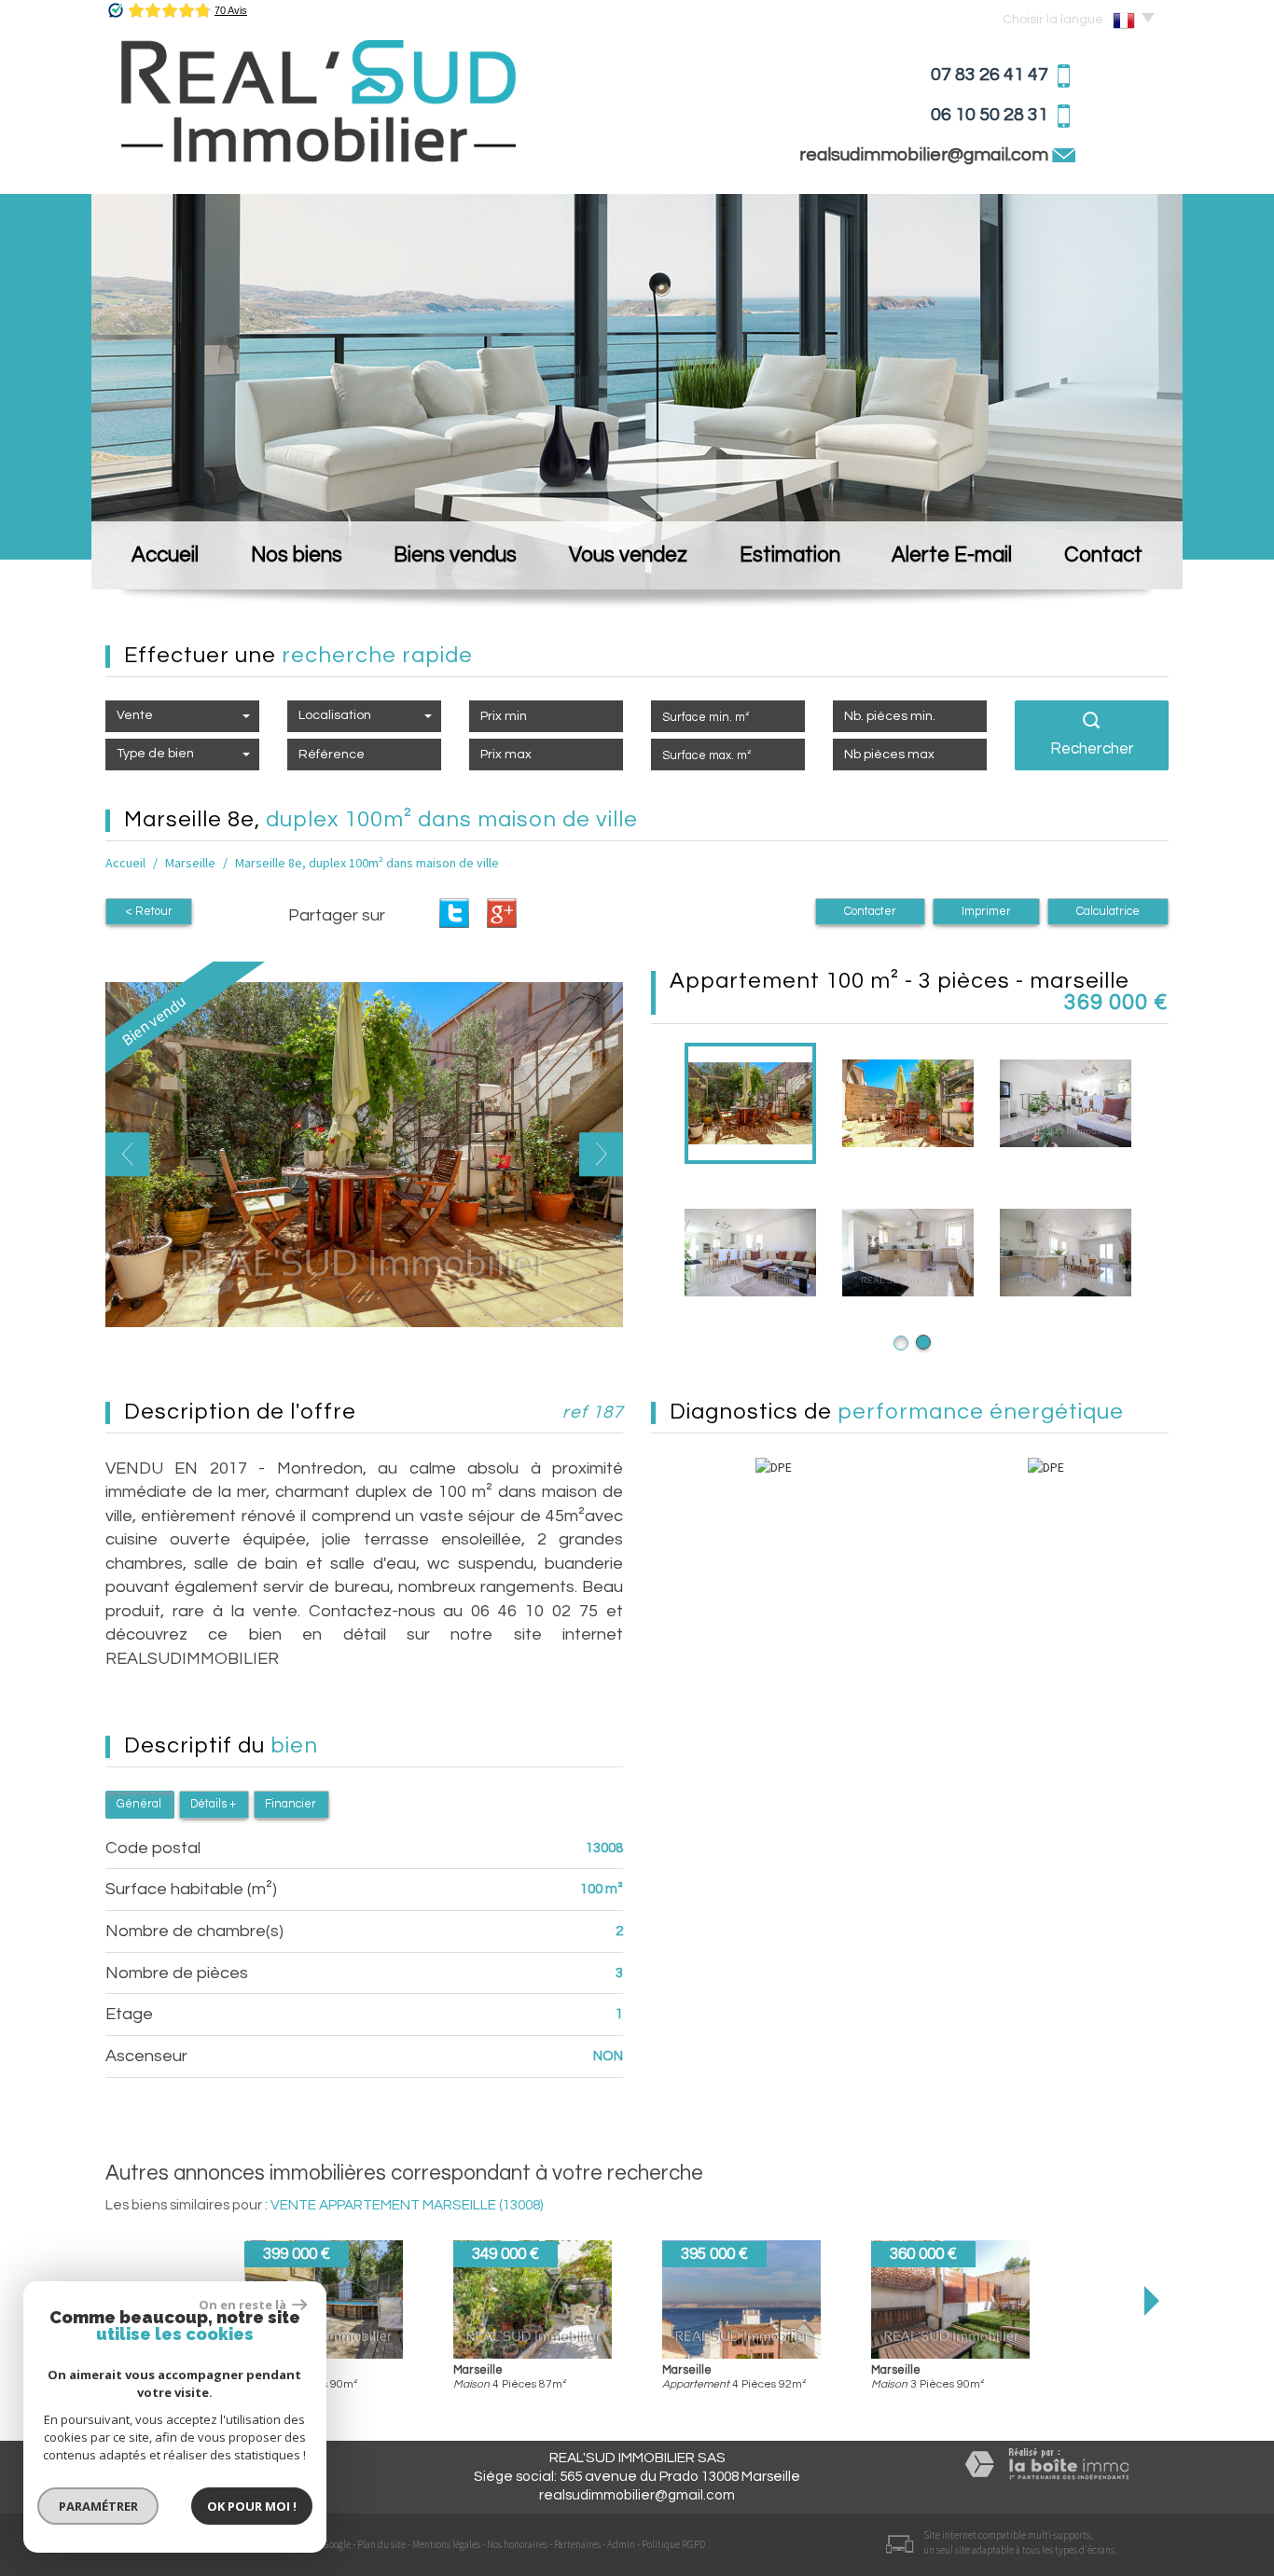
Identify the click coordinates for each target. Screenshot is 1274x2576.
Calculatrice (1108, 912)
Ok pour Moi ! (252, 2506)
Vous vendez (628, 555)
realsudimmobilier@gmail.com (926, 155)
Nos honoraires (517, 2544)
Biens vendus (455, 555)
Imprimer (986, 912)
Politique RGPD (673, 2544)
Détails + (213, 1804)
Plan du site (381, 2544)
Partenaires (577, 2544)
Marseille (190, 863)
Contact (1103, 555)
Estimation (790, 555)
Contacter (870, 912)
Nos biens (297, 555)
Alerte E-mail (952, 555)
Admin (621, 2544)
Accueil (165, 555)
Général (139, 1804)
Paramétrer (98, 2506)
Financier (291, 1804)
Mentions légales (446, 2544)
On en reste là (243, 2305)
